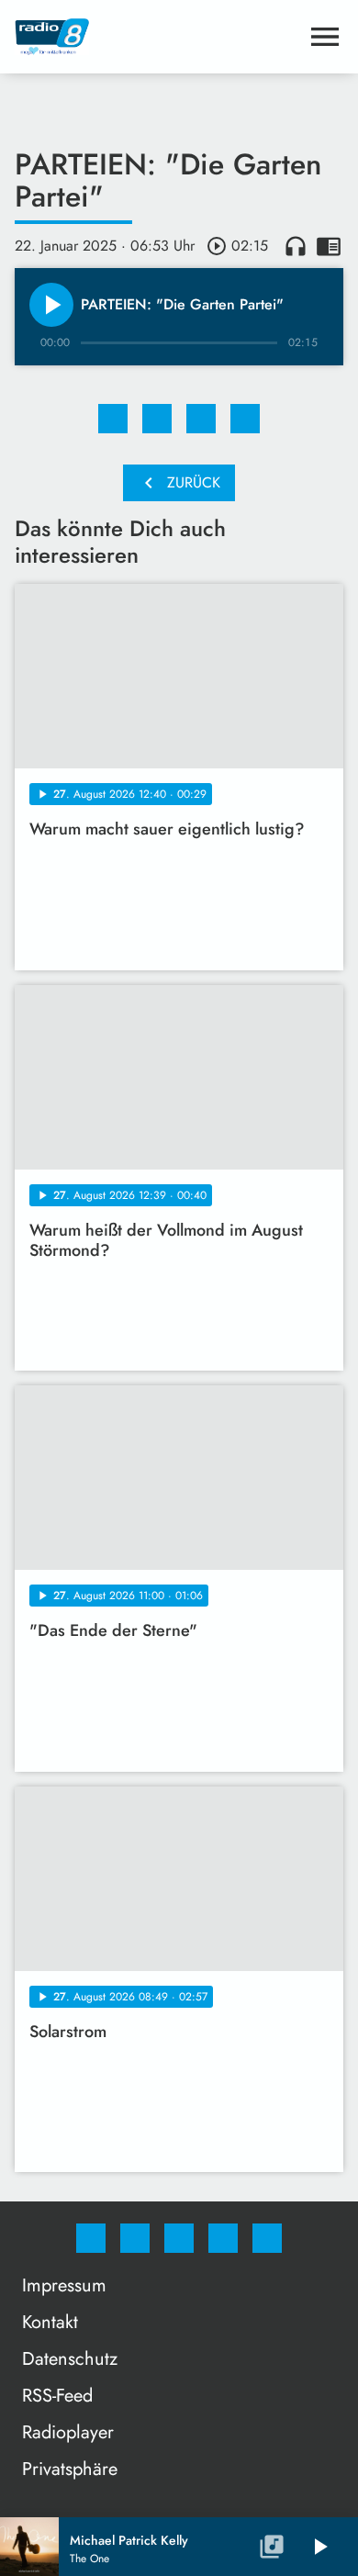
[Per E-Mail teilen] (245, 419)
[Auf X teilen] (157, 419)
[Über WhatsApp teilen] (201, 419)
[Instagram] (135, 2238)
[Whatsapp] (179, 2238)
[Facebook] (91, 2238)
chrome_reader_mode (329, 246)
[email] (267, 2238)
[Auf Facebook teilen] (113, 419)
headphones (296, 246)
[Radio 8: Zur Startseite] (157, 37)
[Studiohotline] (223, 2238)
